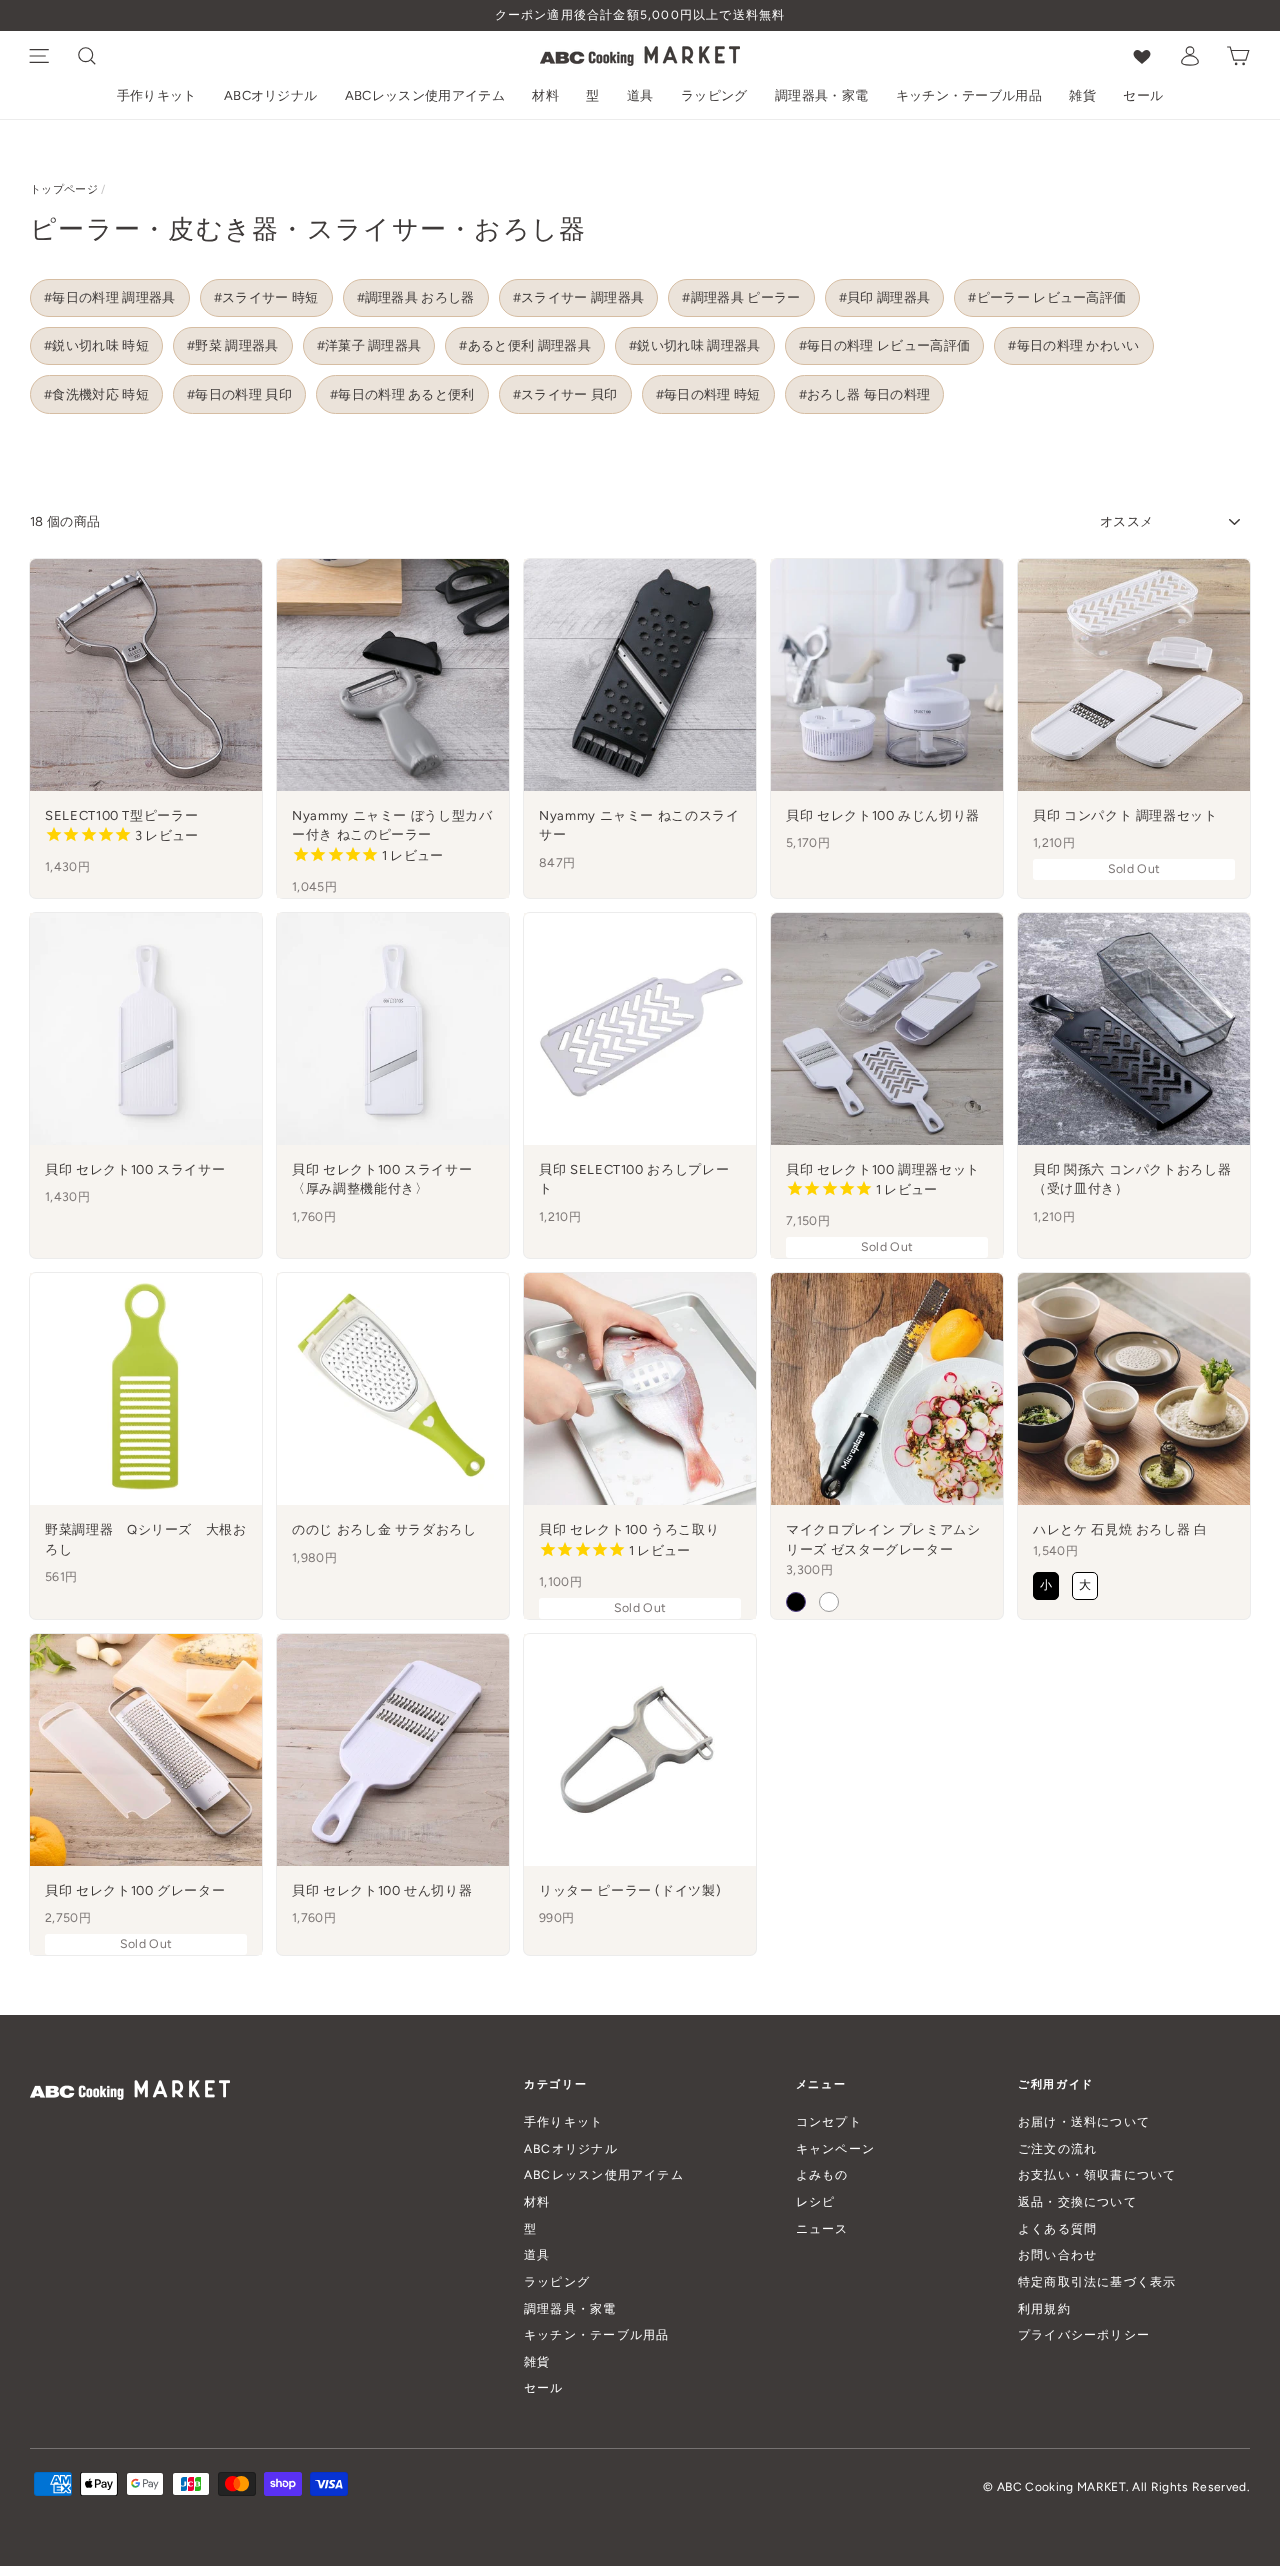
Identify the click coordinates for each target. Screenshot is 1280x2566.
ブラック (796, 1602)
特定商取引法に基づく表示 (1097, 2281)
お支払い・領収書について (1097, 2174)
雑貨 (1082, 95)
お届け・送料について (1084, 2121)
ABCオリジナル (271, 95)
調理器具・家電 (821, 95)
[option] (640, 15)
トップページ (64, 189)
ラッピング (714, 95)
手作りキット (157, 95)
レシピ (816, 2201)
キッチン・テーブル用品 (969, 95)
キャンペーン (835, 2148)
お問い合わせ (1057, 2254)
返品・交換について (1077, 2201)
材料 (545, 95)
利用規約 (1044, 2308)
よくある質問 (1057, 2228)
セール (1143, 95)
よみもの (822, 2174)
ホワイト (829, 1602)
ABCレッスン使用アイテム (425, 95)
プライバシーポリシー (1084, 2334)
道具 (640, 95)
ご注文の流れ (1057, 2148)
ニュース (822, 2228)
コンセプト (829, 2121)
